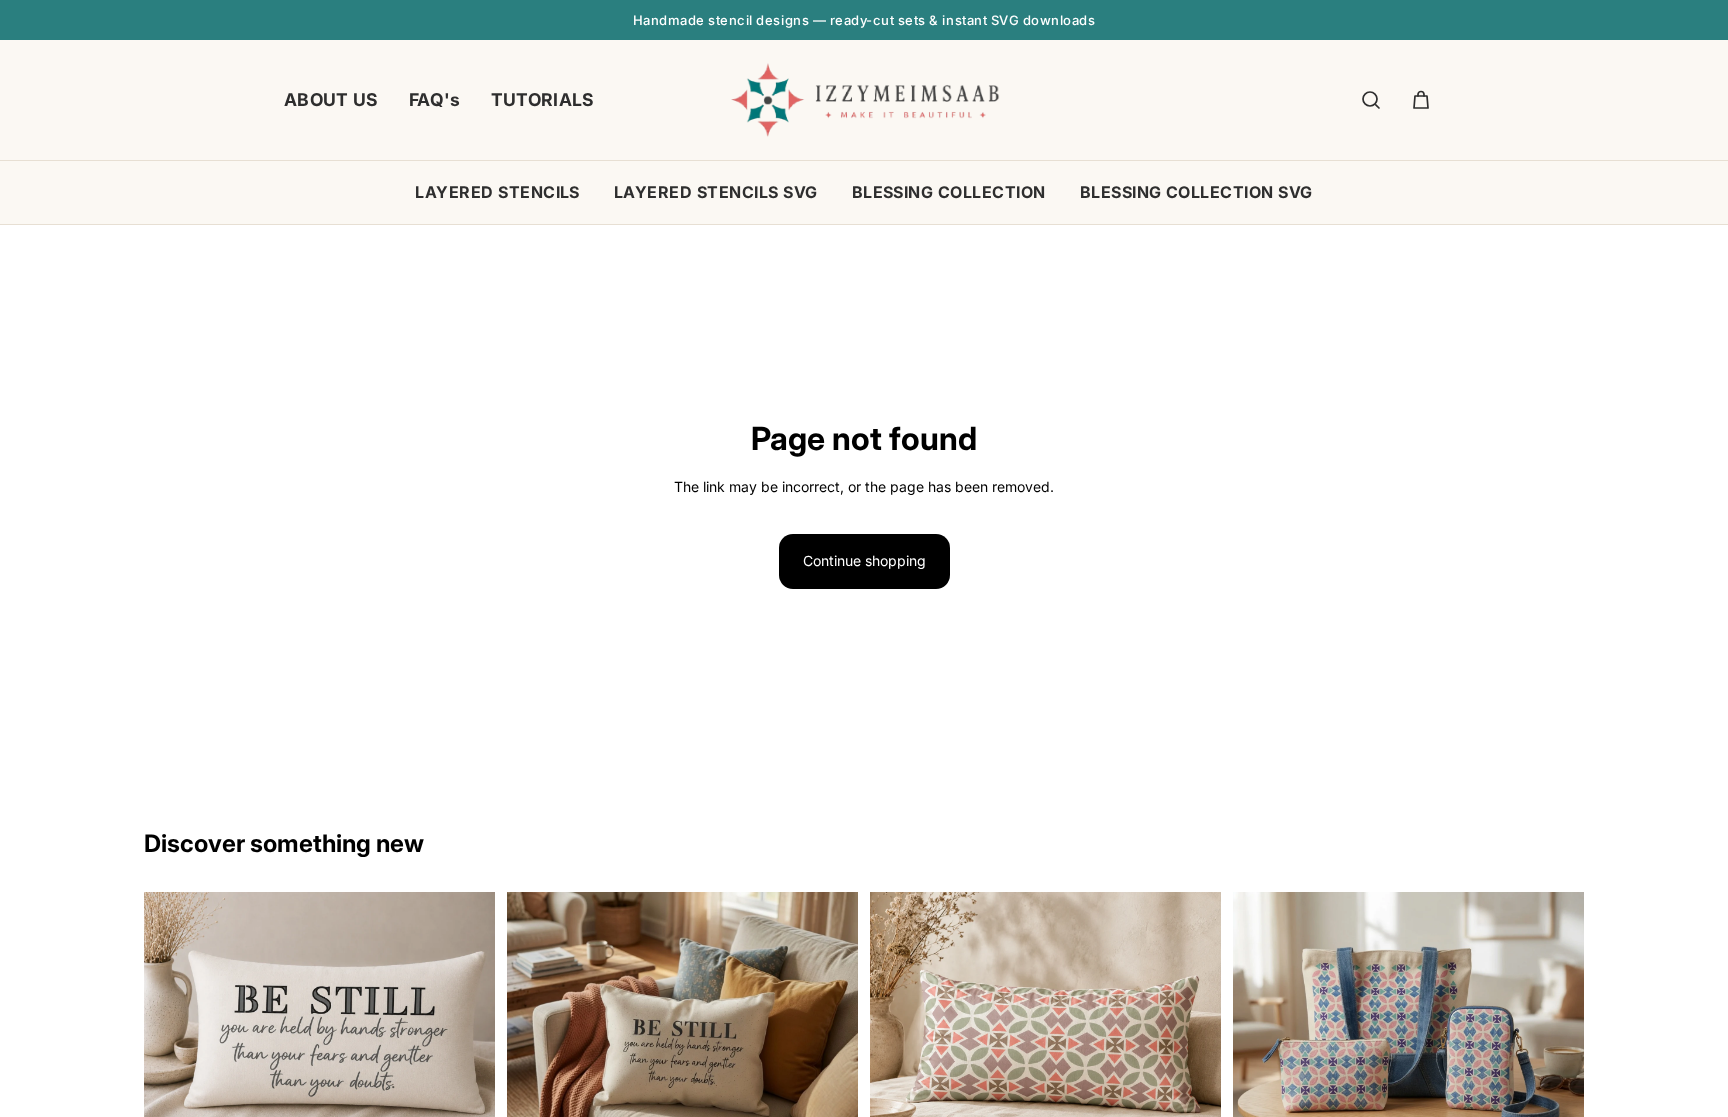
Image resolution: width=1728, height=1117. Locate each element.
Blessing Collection (949, 192)
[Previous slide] (537, 1042)
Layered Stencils (497, 192)
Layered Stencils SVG (716, 192)
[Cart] (1421, 100)
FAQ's (435, 99)
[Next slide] (828, 1042)
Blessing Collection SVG (1196, 192)
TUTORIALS (543, 99)
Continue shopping (864, 560)
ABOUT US (331, 99)
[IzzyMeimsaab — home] (864, 100)
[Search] (1371, 100)
